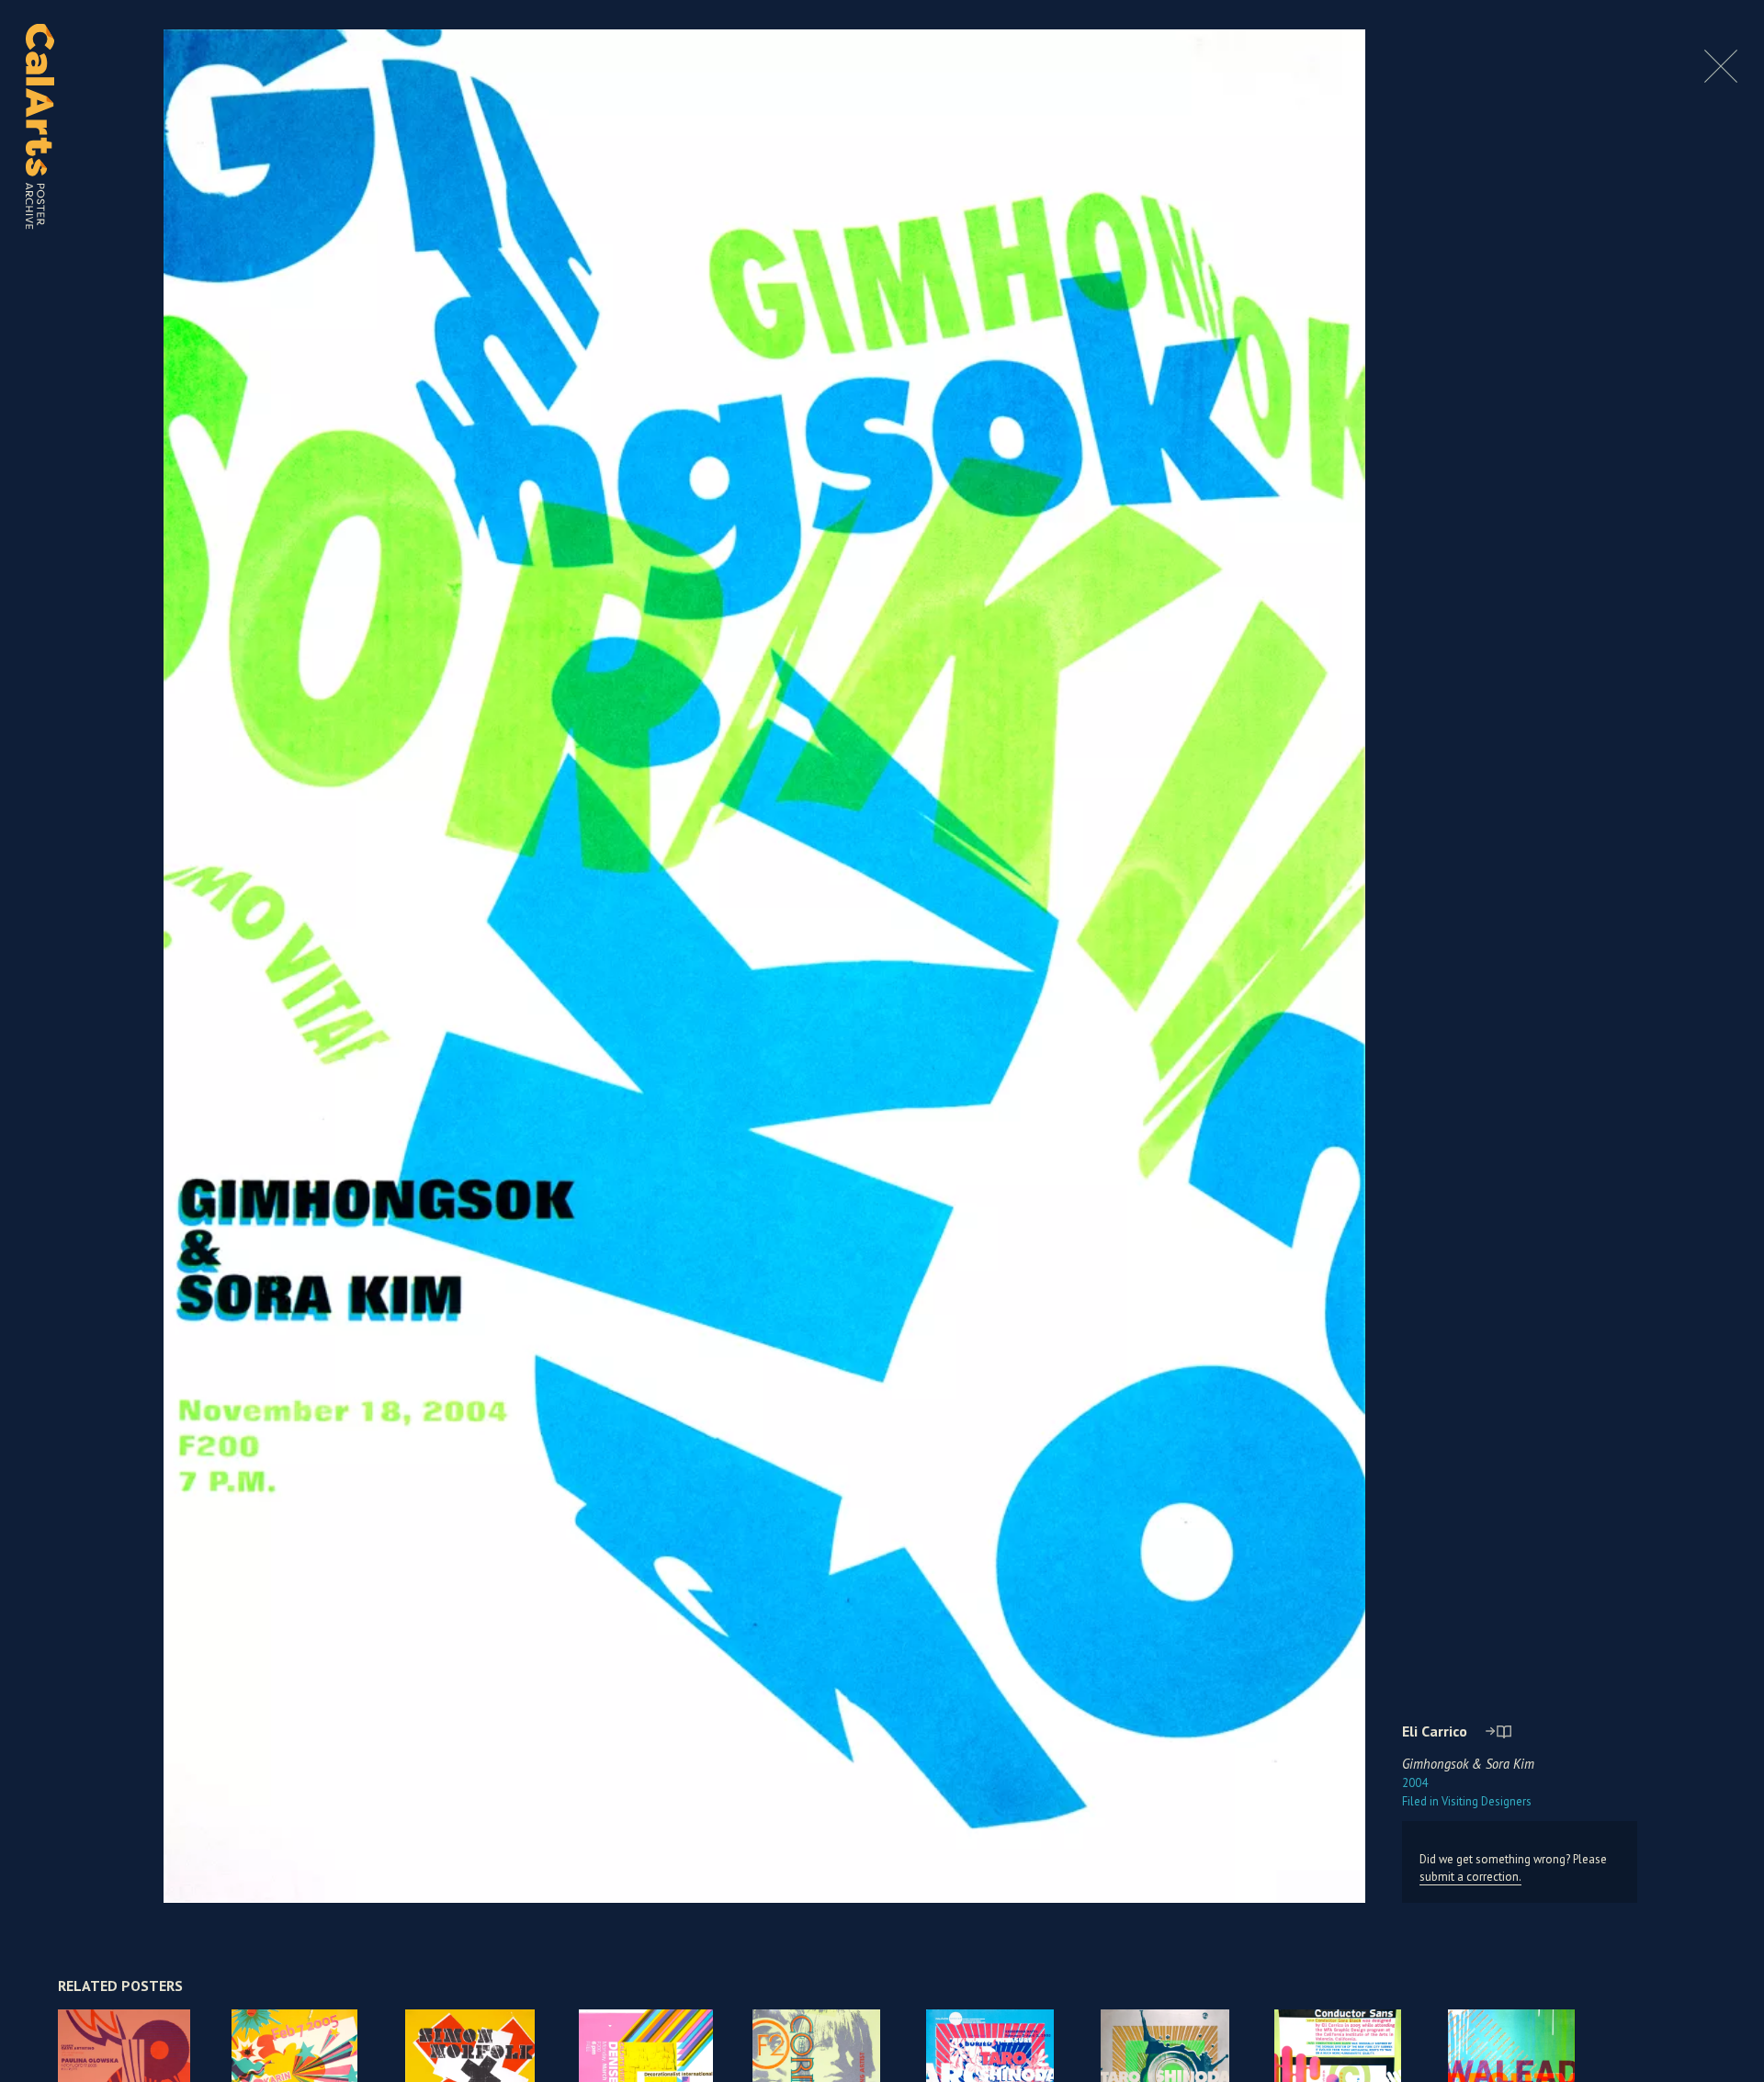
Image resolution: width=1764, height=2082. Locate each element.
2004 (1415, 1783)
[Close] (1721, 78)
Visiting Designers (1467, 1801)
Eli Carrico (1435, 1731)
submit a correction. (1470, 1877)
